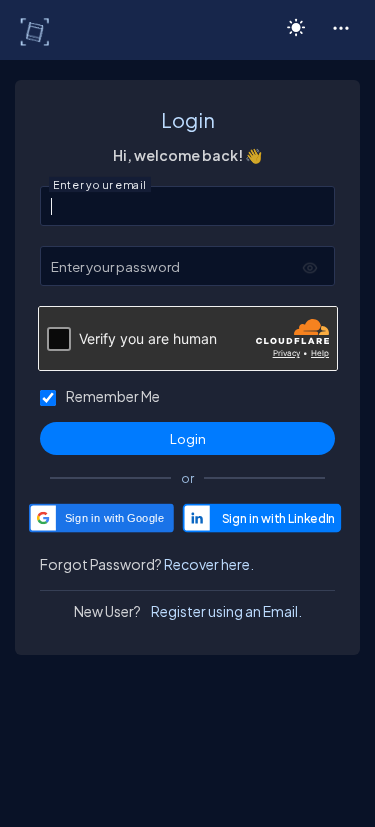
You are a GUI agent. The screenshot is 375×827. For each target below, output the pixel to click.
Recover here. (209, 564)
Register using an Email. (226, 611)
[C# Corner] (36, 31)
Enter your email (100, 185)
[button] (340, 27)
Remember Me (113, 396)
